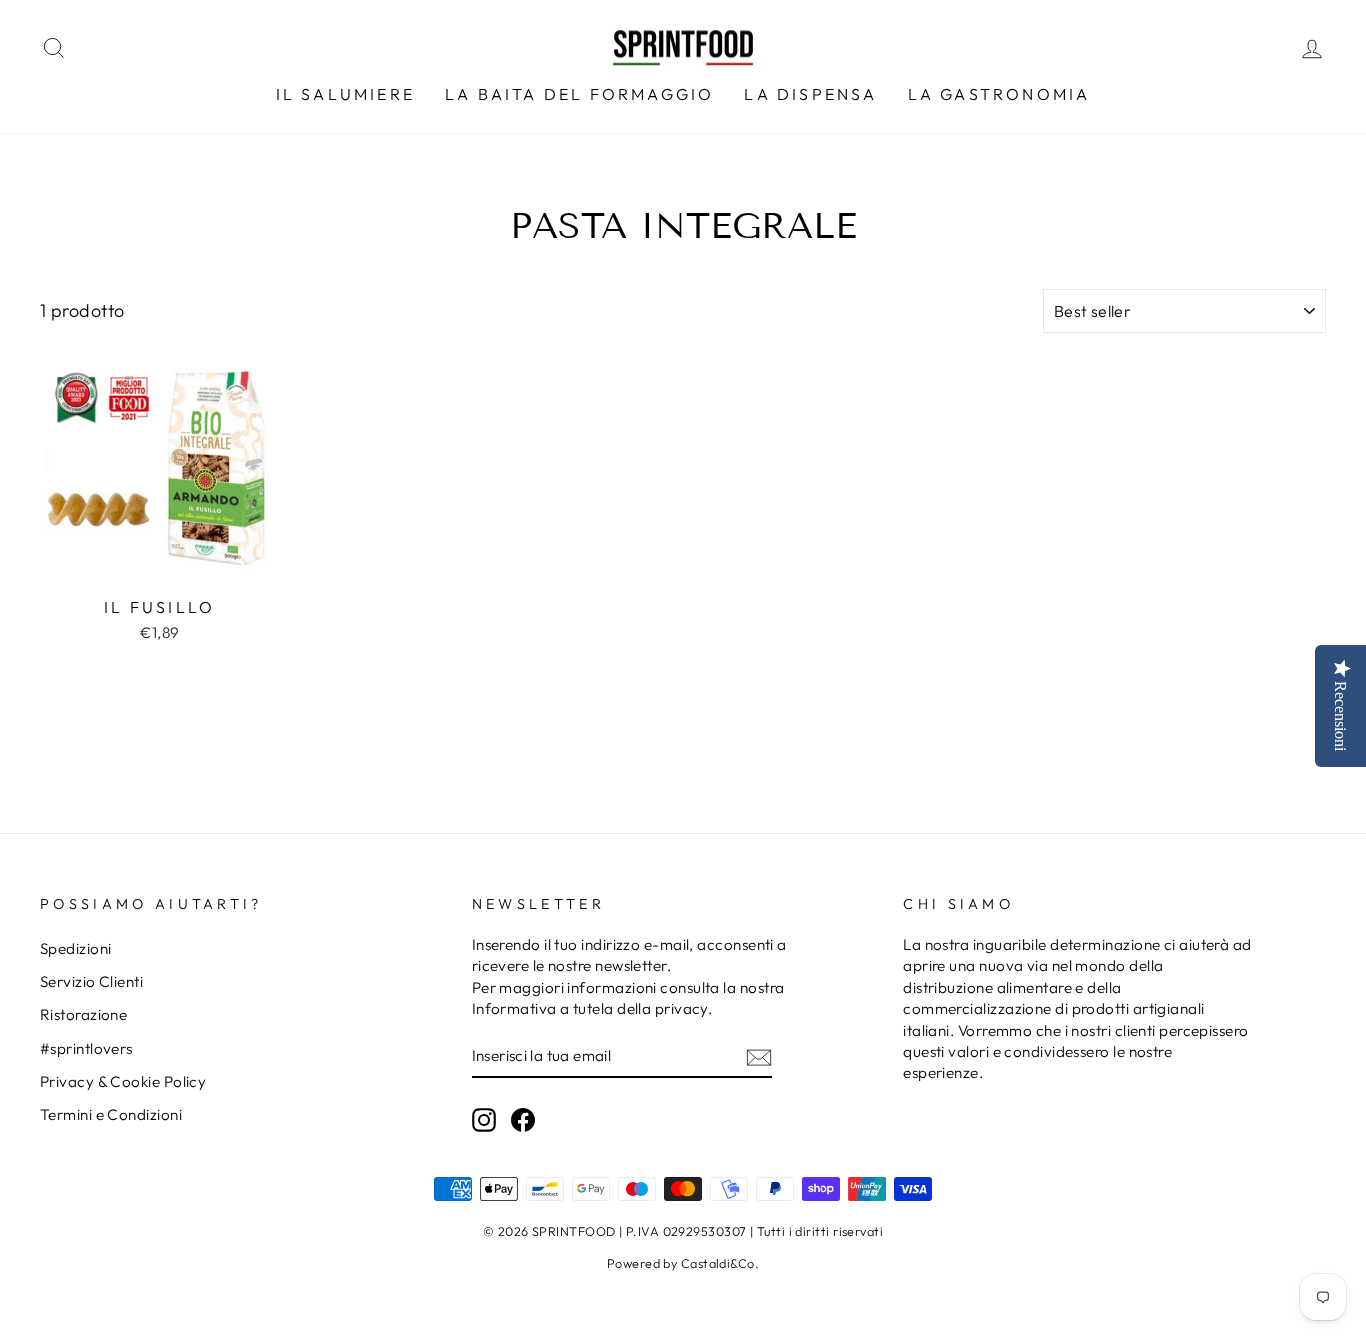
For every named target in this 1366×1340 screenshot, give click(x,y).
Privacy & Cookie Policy (123, 1081)
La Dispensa (810, 94)
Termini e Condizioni (111, 1114)
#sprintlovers (86, 1048)
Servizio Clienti (91, 981)
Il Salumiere (345, 94)
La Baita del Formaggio (579, 94)
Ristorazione (83, 1014)
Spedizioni (76, 948)
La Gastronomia (999, 94)
